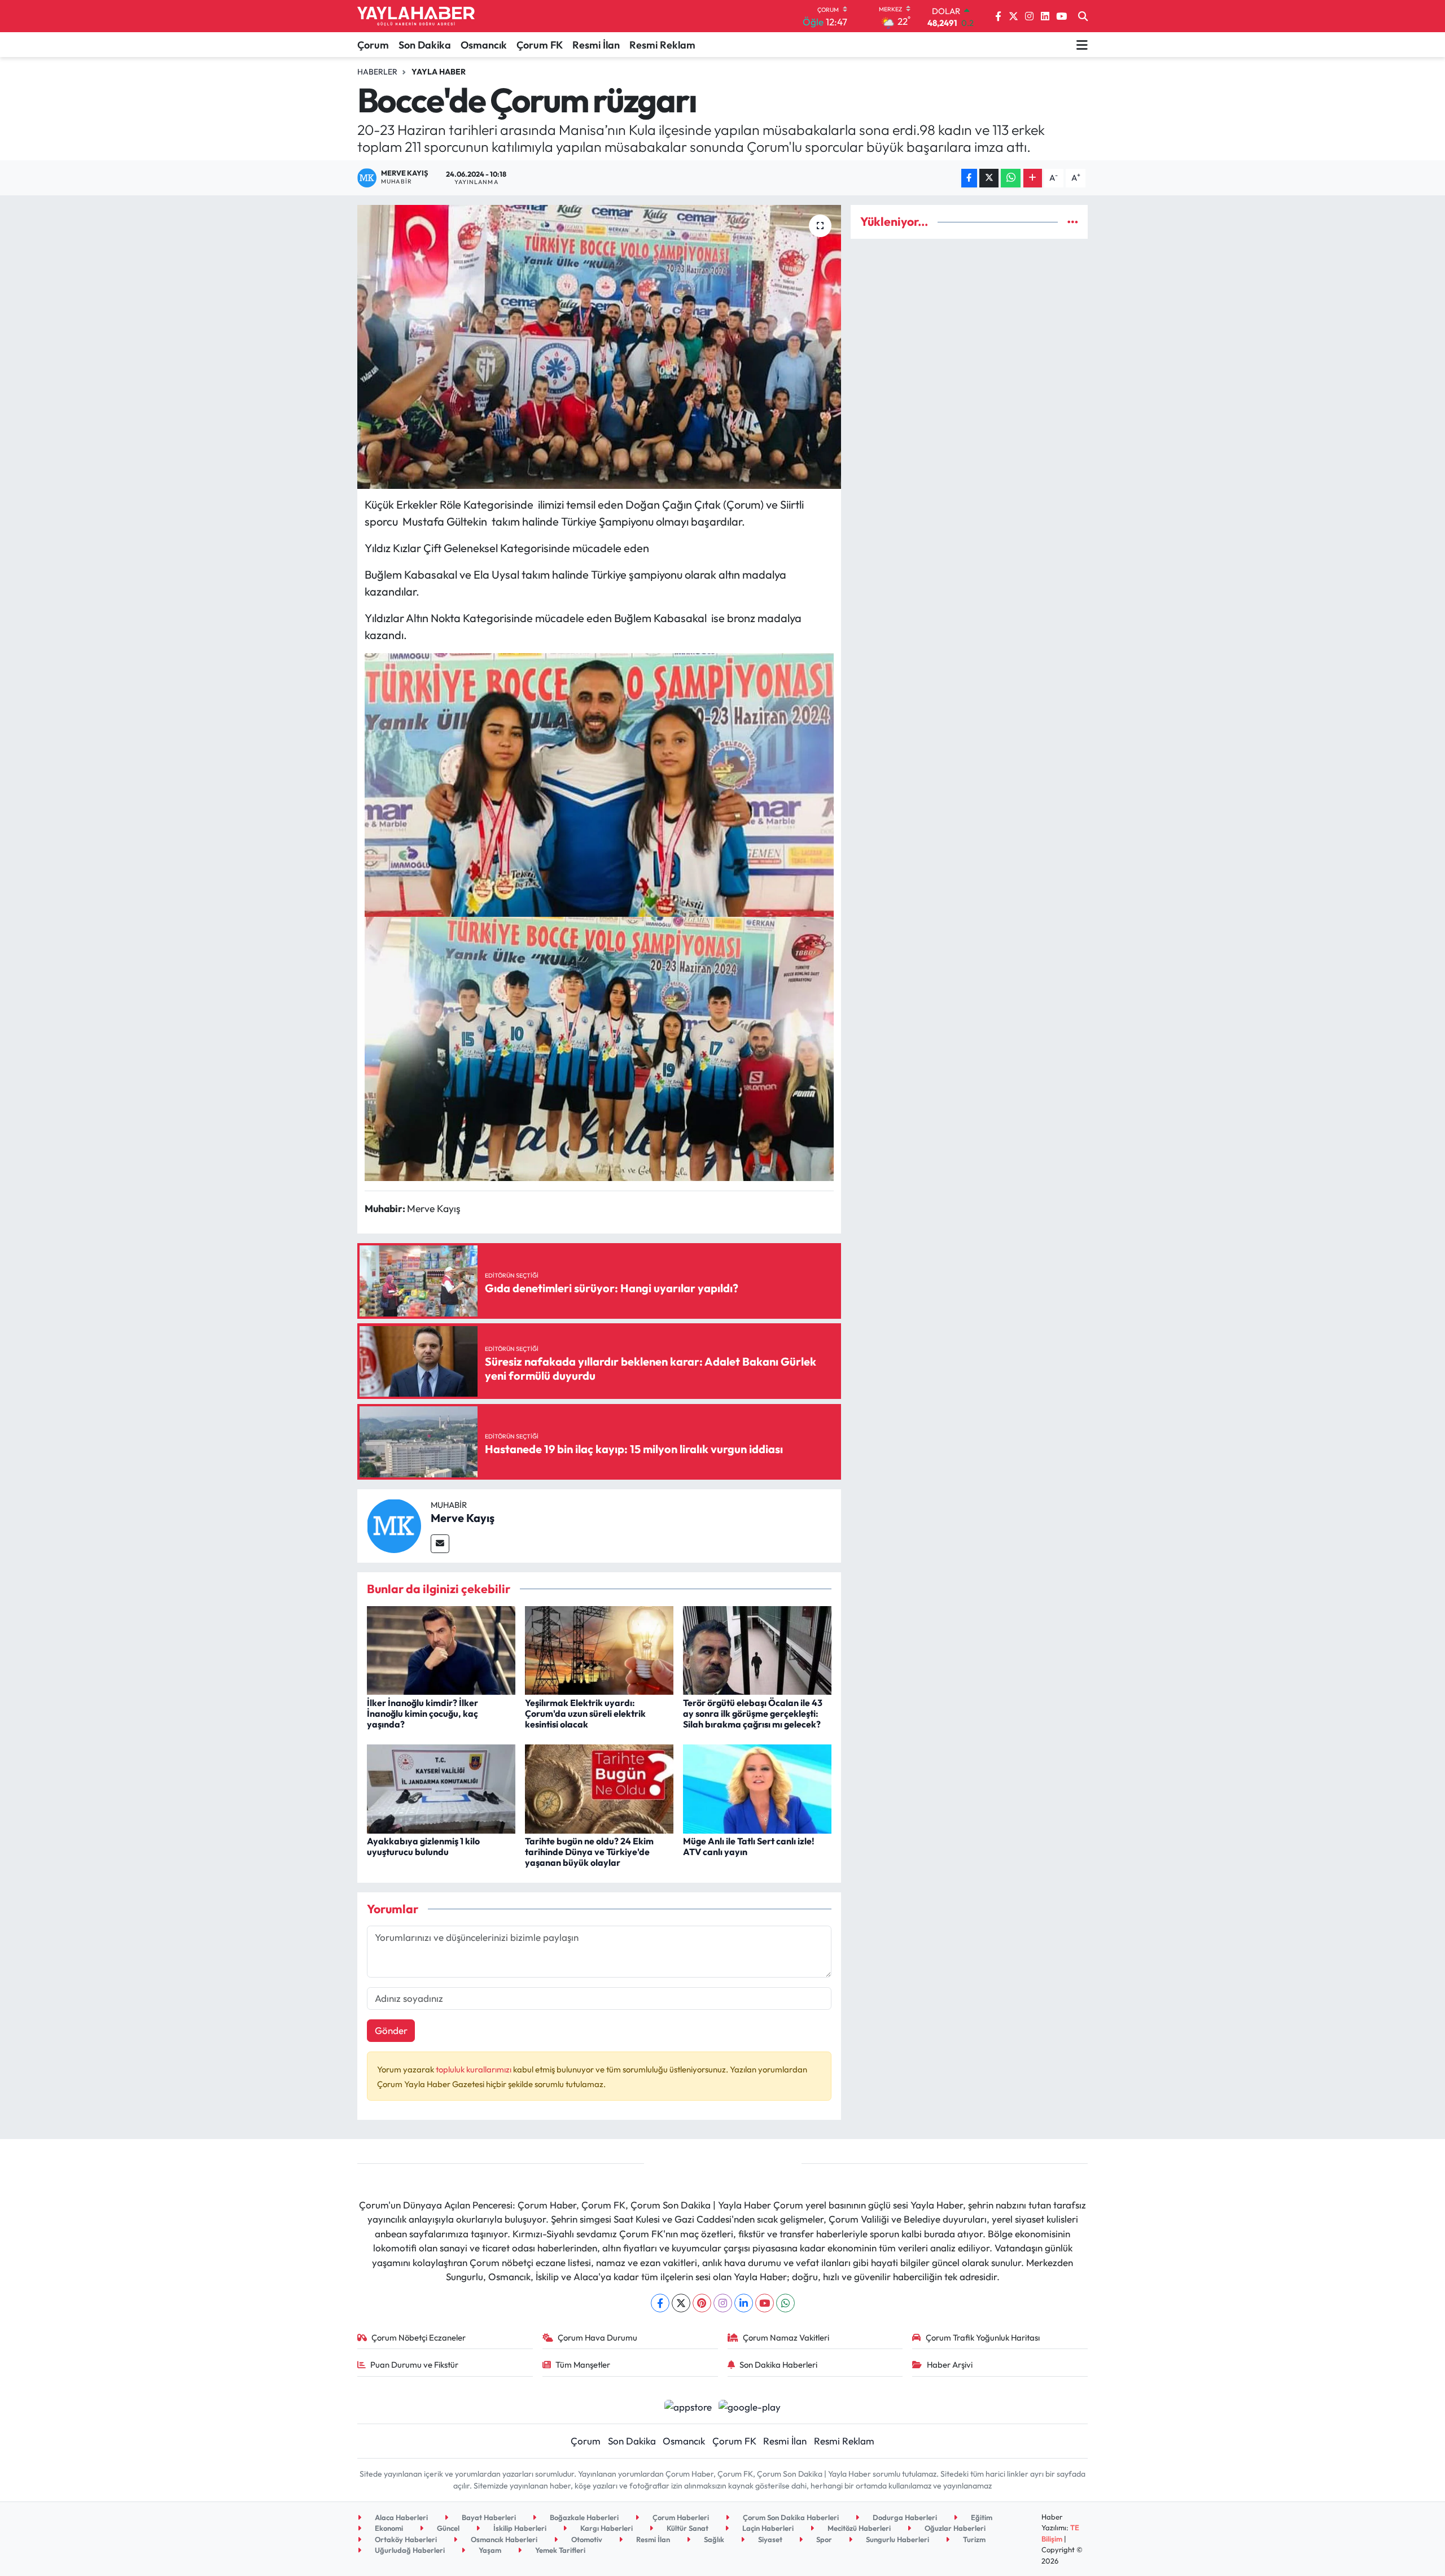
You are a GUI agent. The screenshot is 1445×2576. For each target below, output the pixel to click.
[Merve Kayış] (394, 1525)
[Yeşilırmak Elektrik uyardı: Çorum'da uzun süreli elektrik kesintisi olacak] (599, 1649)
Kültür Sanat (687, 2528)
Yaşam (489, 2550)
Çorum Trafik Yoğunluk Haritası (983, 2337)
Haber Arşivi (950, 2365)
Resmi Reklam (662, 45)
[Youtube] (765, 2303)
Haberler (377, 72)
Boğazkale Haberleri (583, 2517)
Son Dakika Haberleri (778, 2365)
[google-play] (750, 2406)
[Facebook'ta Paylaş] (969, 178)
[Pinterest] (702, 2303)
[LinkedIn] (744, 2303)
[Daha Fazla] (1033, 178)
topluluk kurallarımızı (474, 2069)
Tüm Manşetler (583, 2365)
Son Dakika (425, 45)
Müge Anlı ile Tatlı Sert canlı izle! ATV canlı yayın (749, 1846)
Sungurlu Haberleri (897, 2539)
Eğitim (981, 2517)
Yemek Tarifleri (559, 2550)
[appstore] (688, 2406)
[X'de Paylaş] (989, 178)
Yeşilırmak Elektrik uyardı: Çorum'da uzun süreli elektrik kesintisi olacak (585, 1713)
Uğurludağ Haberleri (409, 2550)
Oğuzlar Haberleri (954, 2528)
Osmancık (484, 45)
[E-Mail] (440, 1544)
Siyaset (769, 2539)
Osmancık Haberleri (503, 2539)
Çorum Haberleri (680, 2517)
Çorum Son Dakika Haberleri (790, 2517)
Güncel (447, 2528)
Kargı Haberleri (606, 2528)
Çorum (373, 45)
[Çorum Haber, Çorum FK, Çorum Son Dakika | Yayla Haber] (416, 16)
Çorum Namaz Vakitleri (786, 2337)
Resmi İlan (596, 45)
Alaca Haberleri (400, 2517)
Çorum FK (540, 45)
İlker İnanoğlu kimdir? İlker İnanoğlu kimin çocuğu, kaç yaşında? (422, 1713)
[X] (681, 2303)
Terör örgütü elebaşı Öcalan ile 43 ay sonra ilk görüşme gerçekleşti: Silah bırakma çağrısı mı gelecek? (753, 1713)
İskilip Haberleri (519, 2528)
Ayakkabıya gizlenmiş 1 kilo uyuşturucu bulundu (423, 1846)
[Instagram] (723, 2303)
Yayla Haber (439, 72)
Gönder (391, 2030)
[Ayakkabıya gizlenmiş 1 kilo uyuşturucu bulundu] (441, 1788)
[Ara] (1083, 16)
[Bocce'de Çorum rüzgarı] (599, 347)
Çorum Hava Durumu (597, 2337)
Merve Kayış (463, 1518)
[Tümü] (1073, 222)
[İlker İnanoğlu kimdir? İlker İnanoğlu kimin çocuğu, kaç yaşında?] (441, 1649)
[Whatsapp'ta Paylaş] (1011, 178)
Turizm (973, 2539)
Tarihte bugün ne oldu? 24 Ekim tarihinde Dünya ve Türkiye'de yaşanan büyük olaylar (589, 1852)
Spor (823, 2539)
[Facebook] (660, 2303)
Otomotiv (586, 2539)
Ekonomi (388, 2528)
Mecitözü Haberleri (858, 2528)
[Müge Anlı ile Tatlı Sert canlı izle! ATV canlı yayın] (757, 1788)
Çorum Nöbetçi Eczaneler (419, 2337)
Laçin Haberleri (767, 2528)
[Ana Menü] (1082, 45)
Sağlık (713, 2539)
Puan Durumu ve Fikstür (414, 2365)
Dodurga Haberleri (904, 2517)
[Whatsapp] (785, 2303)
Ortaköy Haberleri (405, 2539)
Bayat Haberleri (488, 2517)
